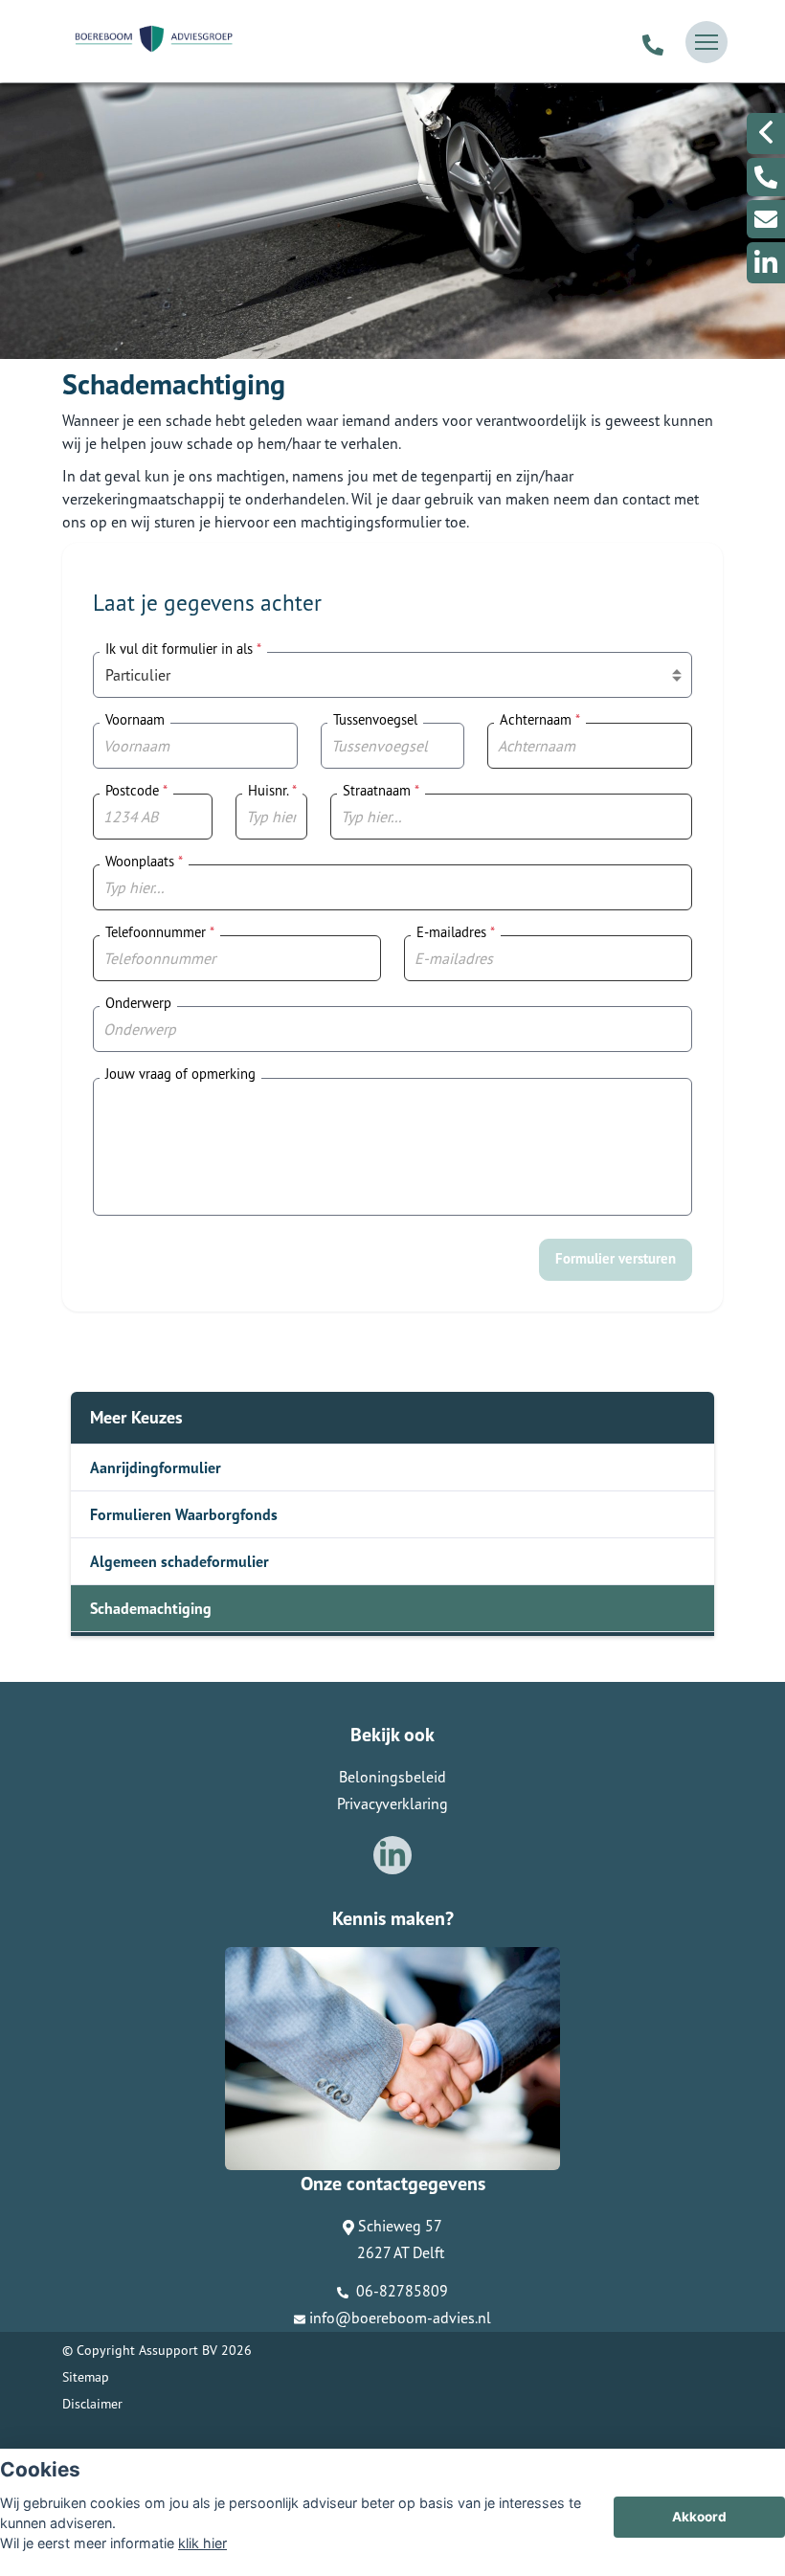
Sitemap (86, 2377)
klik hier (202, 2543)
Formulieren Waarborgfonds (184, 1514)
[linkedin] (766, 263)
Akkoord (699, 2517)
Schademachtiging (151, 1608)
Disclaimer (92, 2404)
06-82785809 (400, 2291)
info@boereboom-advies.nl (400, 2318)
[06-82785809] (653, 42)
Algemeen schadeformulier (179, 1561)
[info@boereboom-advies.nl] (766, 219)
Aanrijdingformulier (156, 1467)
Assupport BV (178, 2350)
